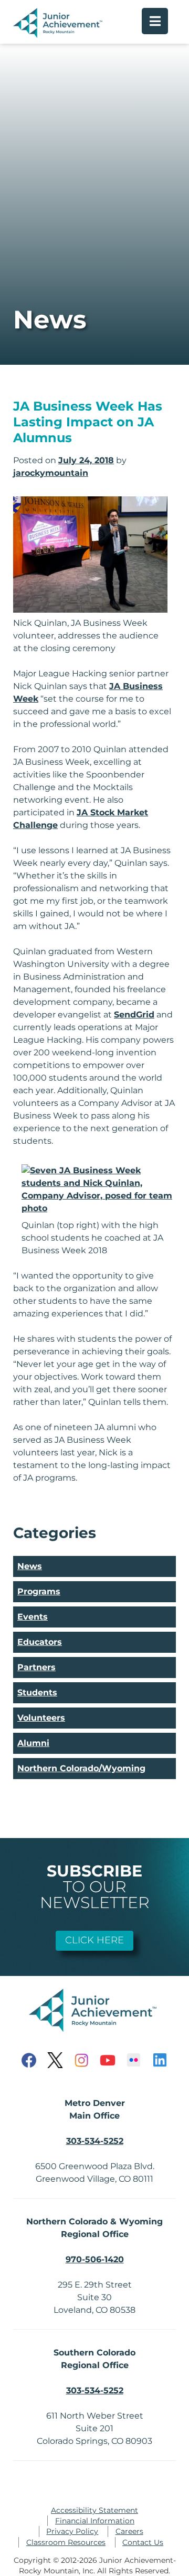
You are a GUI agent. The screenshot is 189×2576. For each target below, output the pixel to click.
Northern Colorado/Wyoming (81, 1768)
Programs (39, 1591)
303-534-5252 (95, 2141)
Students (37, 1693)
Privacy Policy (72, 2531)
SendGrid (134, 1015)
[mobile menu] (155, 21)
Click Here (94, 1940)
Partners (36, 1667)
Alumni (33, 1743)
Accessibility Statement (94, 2510)
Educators (40, 1642)
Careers (129, 2531)
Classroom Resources (66, 2542)
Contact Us (143, 2542)
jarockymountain (51, 473)
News (30, 1566)
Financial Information (95, 2521)
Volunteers (41, 1718)
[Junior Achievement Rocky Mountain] (59, 35)
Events (33, 1617)
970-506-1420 (95, 2259)
